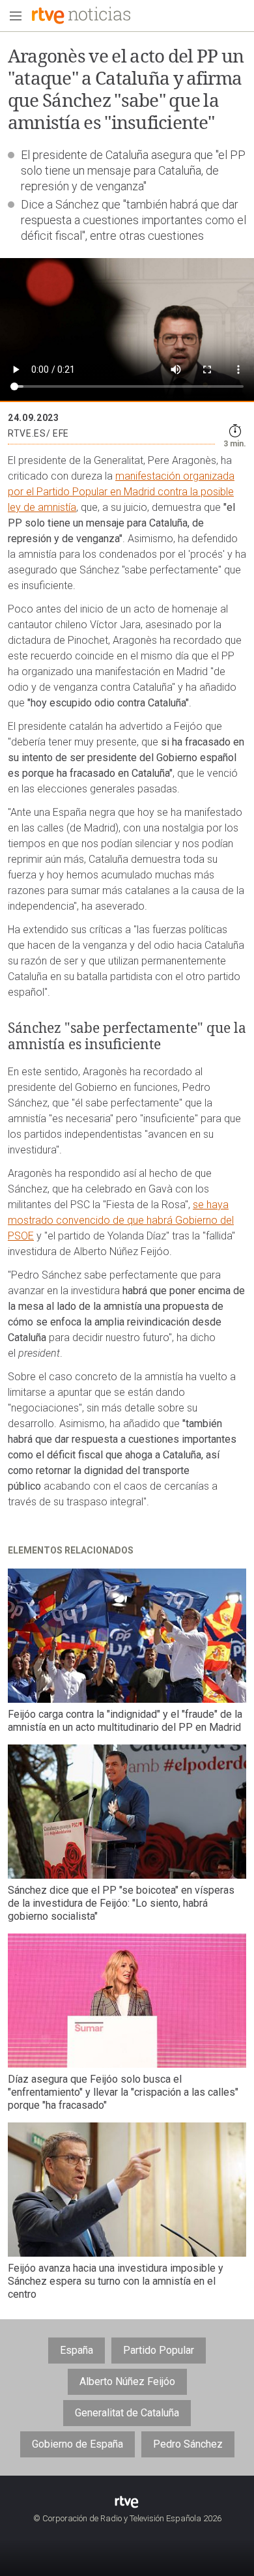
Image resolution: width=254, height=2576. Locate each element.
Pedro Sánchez (188, 2444)
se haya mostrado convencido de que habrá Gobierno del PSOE (121, 1220)
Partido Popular (159, 2350)
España (77, 2350)
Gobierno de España (78, 2444)
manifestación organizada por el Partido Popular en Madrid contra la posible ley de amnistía (121, 492)
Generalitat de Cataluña (127, 2413)
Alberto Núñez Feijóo (127, 2381)
